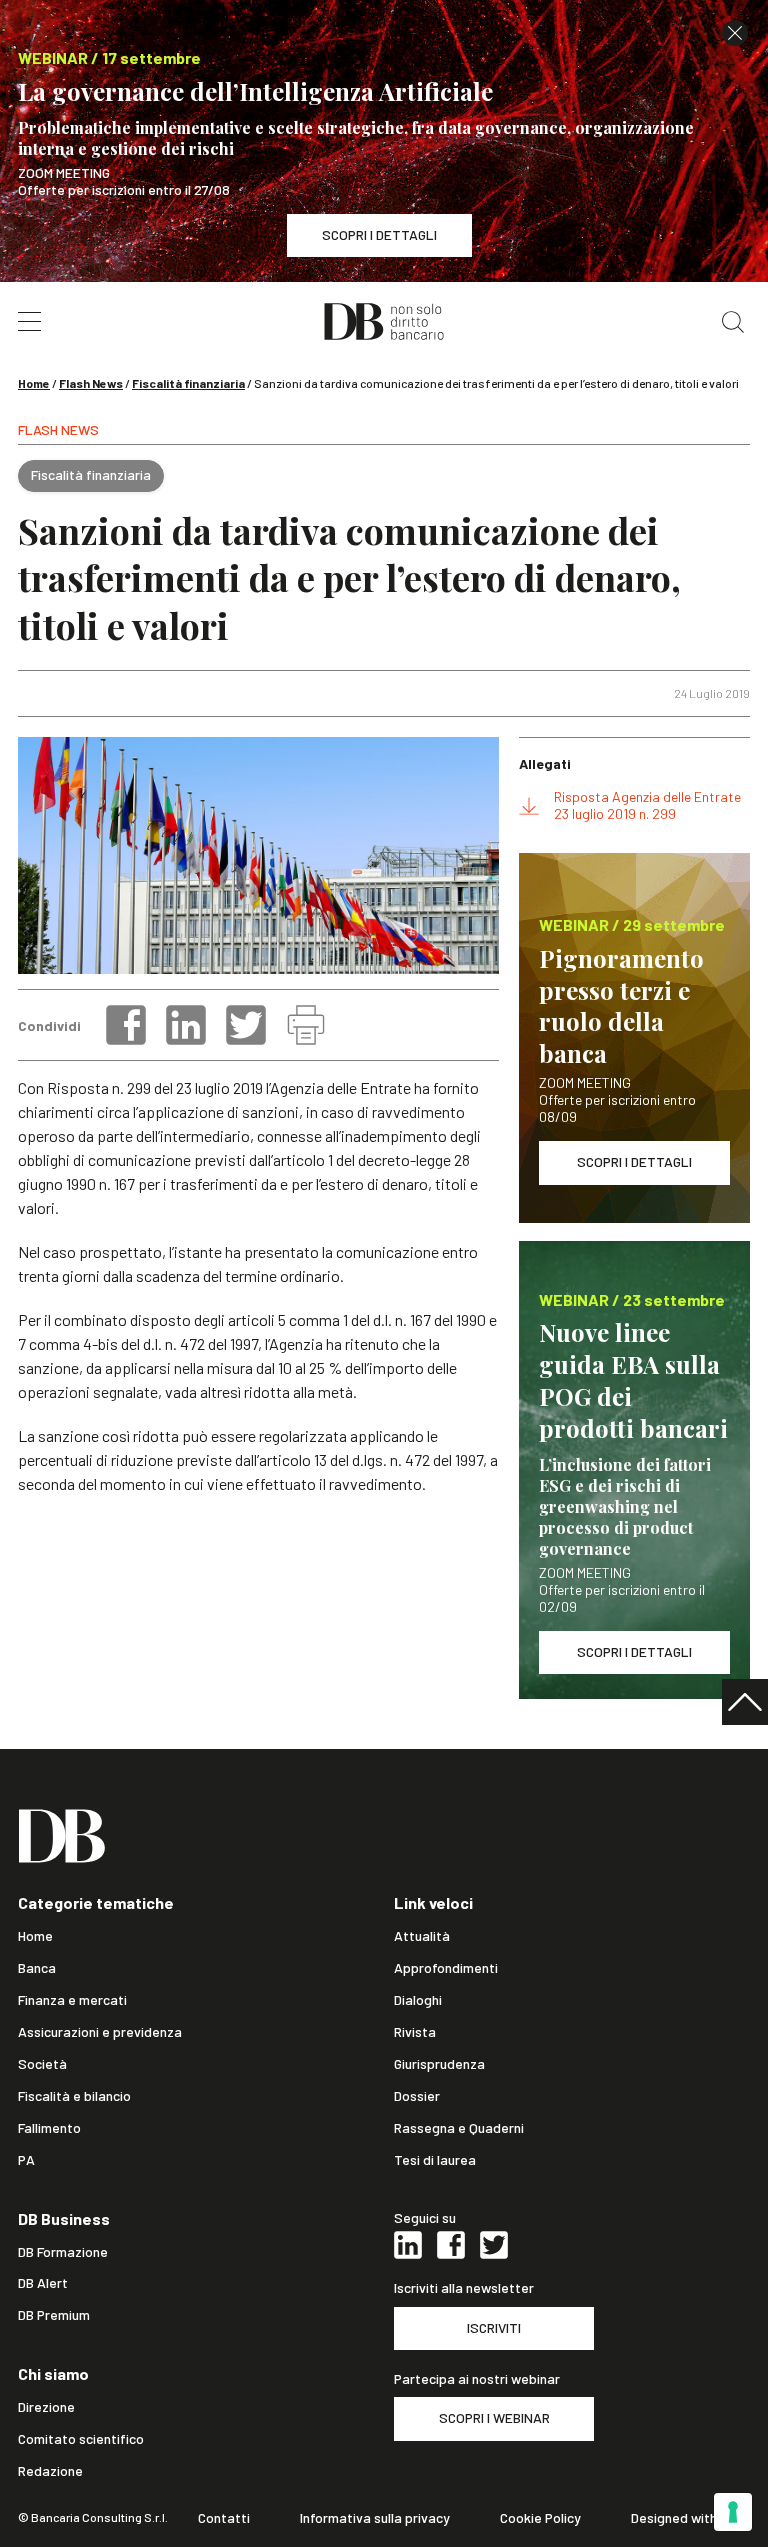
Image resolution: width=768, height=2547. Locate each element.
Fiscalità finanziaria (188, 383)
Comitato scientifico (81, 2439)
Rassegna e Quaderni (459, 2128)
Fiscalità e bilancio (74, 2096)
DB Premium (54, 2315)
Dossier (417, 2096)
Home (34, 383)
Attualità (422, 1936)
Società (42, 2064)
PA (26, 2160)
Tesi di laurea (435, 2160)
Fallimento (49, 2128)
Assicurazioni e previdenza (100, 2032)
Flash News (91, 383)
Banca (37, 1968)
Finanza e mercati (72, 2000)
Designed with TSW (690, 2518)
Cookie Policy (540, 2518)
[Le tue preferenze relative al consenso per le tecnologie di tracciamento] (733, 2512)
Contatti (224, 2518)
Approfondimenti (446, 1968)
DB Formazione (63, 2252)
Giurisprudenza (439, 2064)
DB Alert (43, 2283)
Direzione (46, 2407)
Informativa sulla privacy (375, 2518)
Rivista (415, 2032)
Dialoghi (418, 2000)
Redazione (50, 2471)
